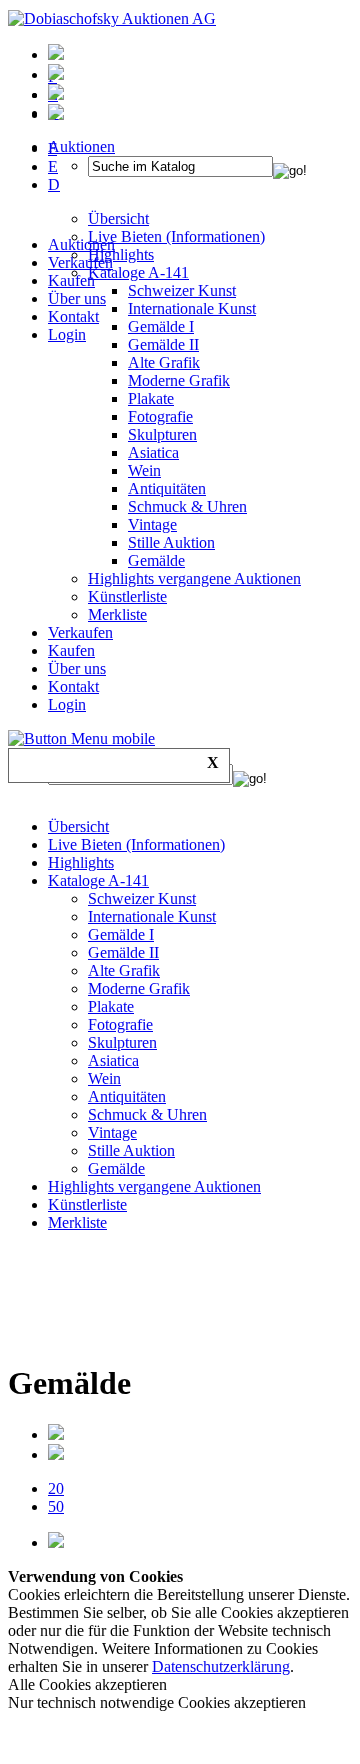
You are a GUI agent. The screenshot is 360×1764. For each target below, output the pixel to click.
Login (67, 334)
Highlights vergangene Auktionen (194, 578)
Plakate (151, 398)
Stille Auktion (171, 542)
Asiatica (153, 452)
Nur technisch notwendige (157, 1702)
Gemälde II (163, 344)
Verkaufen (80, 262)
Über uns (77, 298)
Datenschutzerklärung (221, 1666)
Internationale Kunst (152, 916)
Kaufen (71, 280)
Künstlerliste (127, 596)
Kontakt (73, 316)
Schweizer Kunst (142, 898)
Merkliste (117, 614)
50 (56, 1506)
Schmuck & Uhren (187, 506)
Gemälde (156, 560)
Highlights (81, 862)
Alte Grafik (164, 362)
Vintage (152, 524)
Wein (144, 470)
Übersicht (78, 826)
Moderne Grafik (179, 380)
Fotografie (160, 416)
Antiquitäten (167, 488)
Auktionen (81, 244)
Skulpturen (162, 434)
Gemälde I (121, 934)
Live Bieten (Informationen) (136, 844)
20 (56, 1488)
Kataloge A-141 (98, 880)
